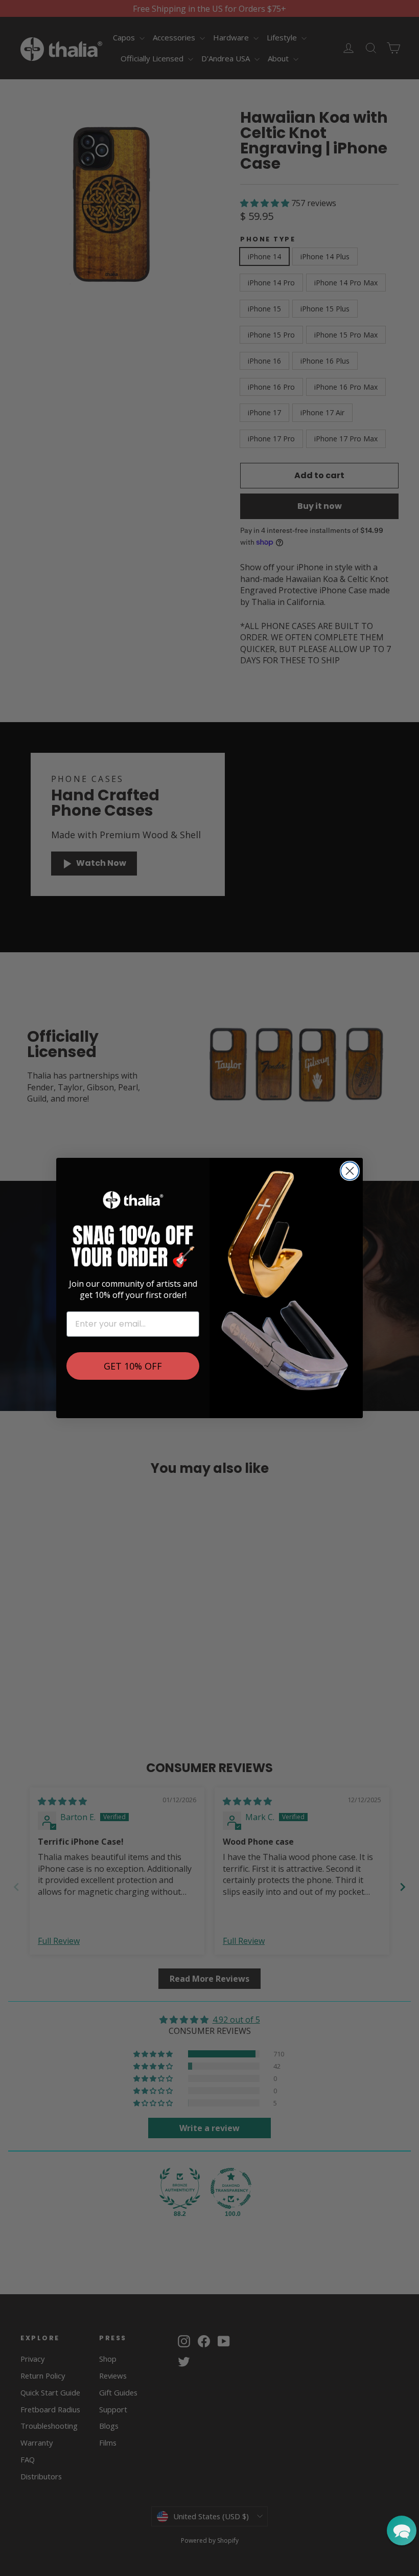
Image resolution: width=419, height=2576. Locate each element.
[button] (402, 2530)
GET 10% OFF (133, 1366)
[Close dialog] (350, 1171)
